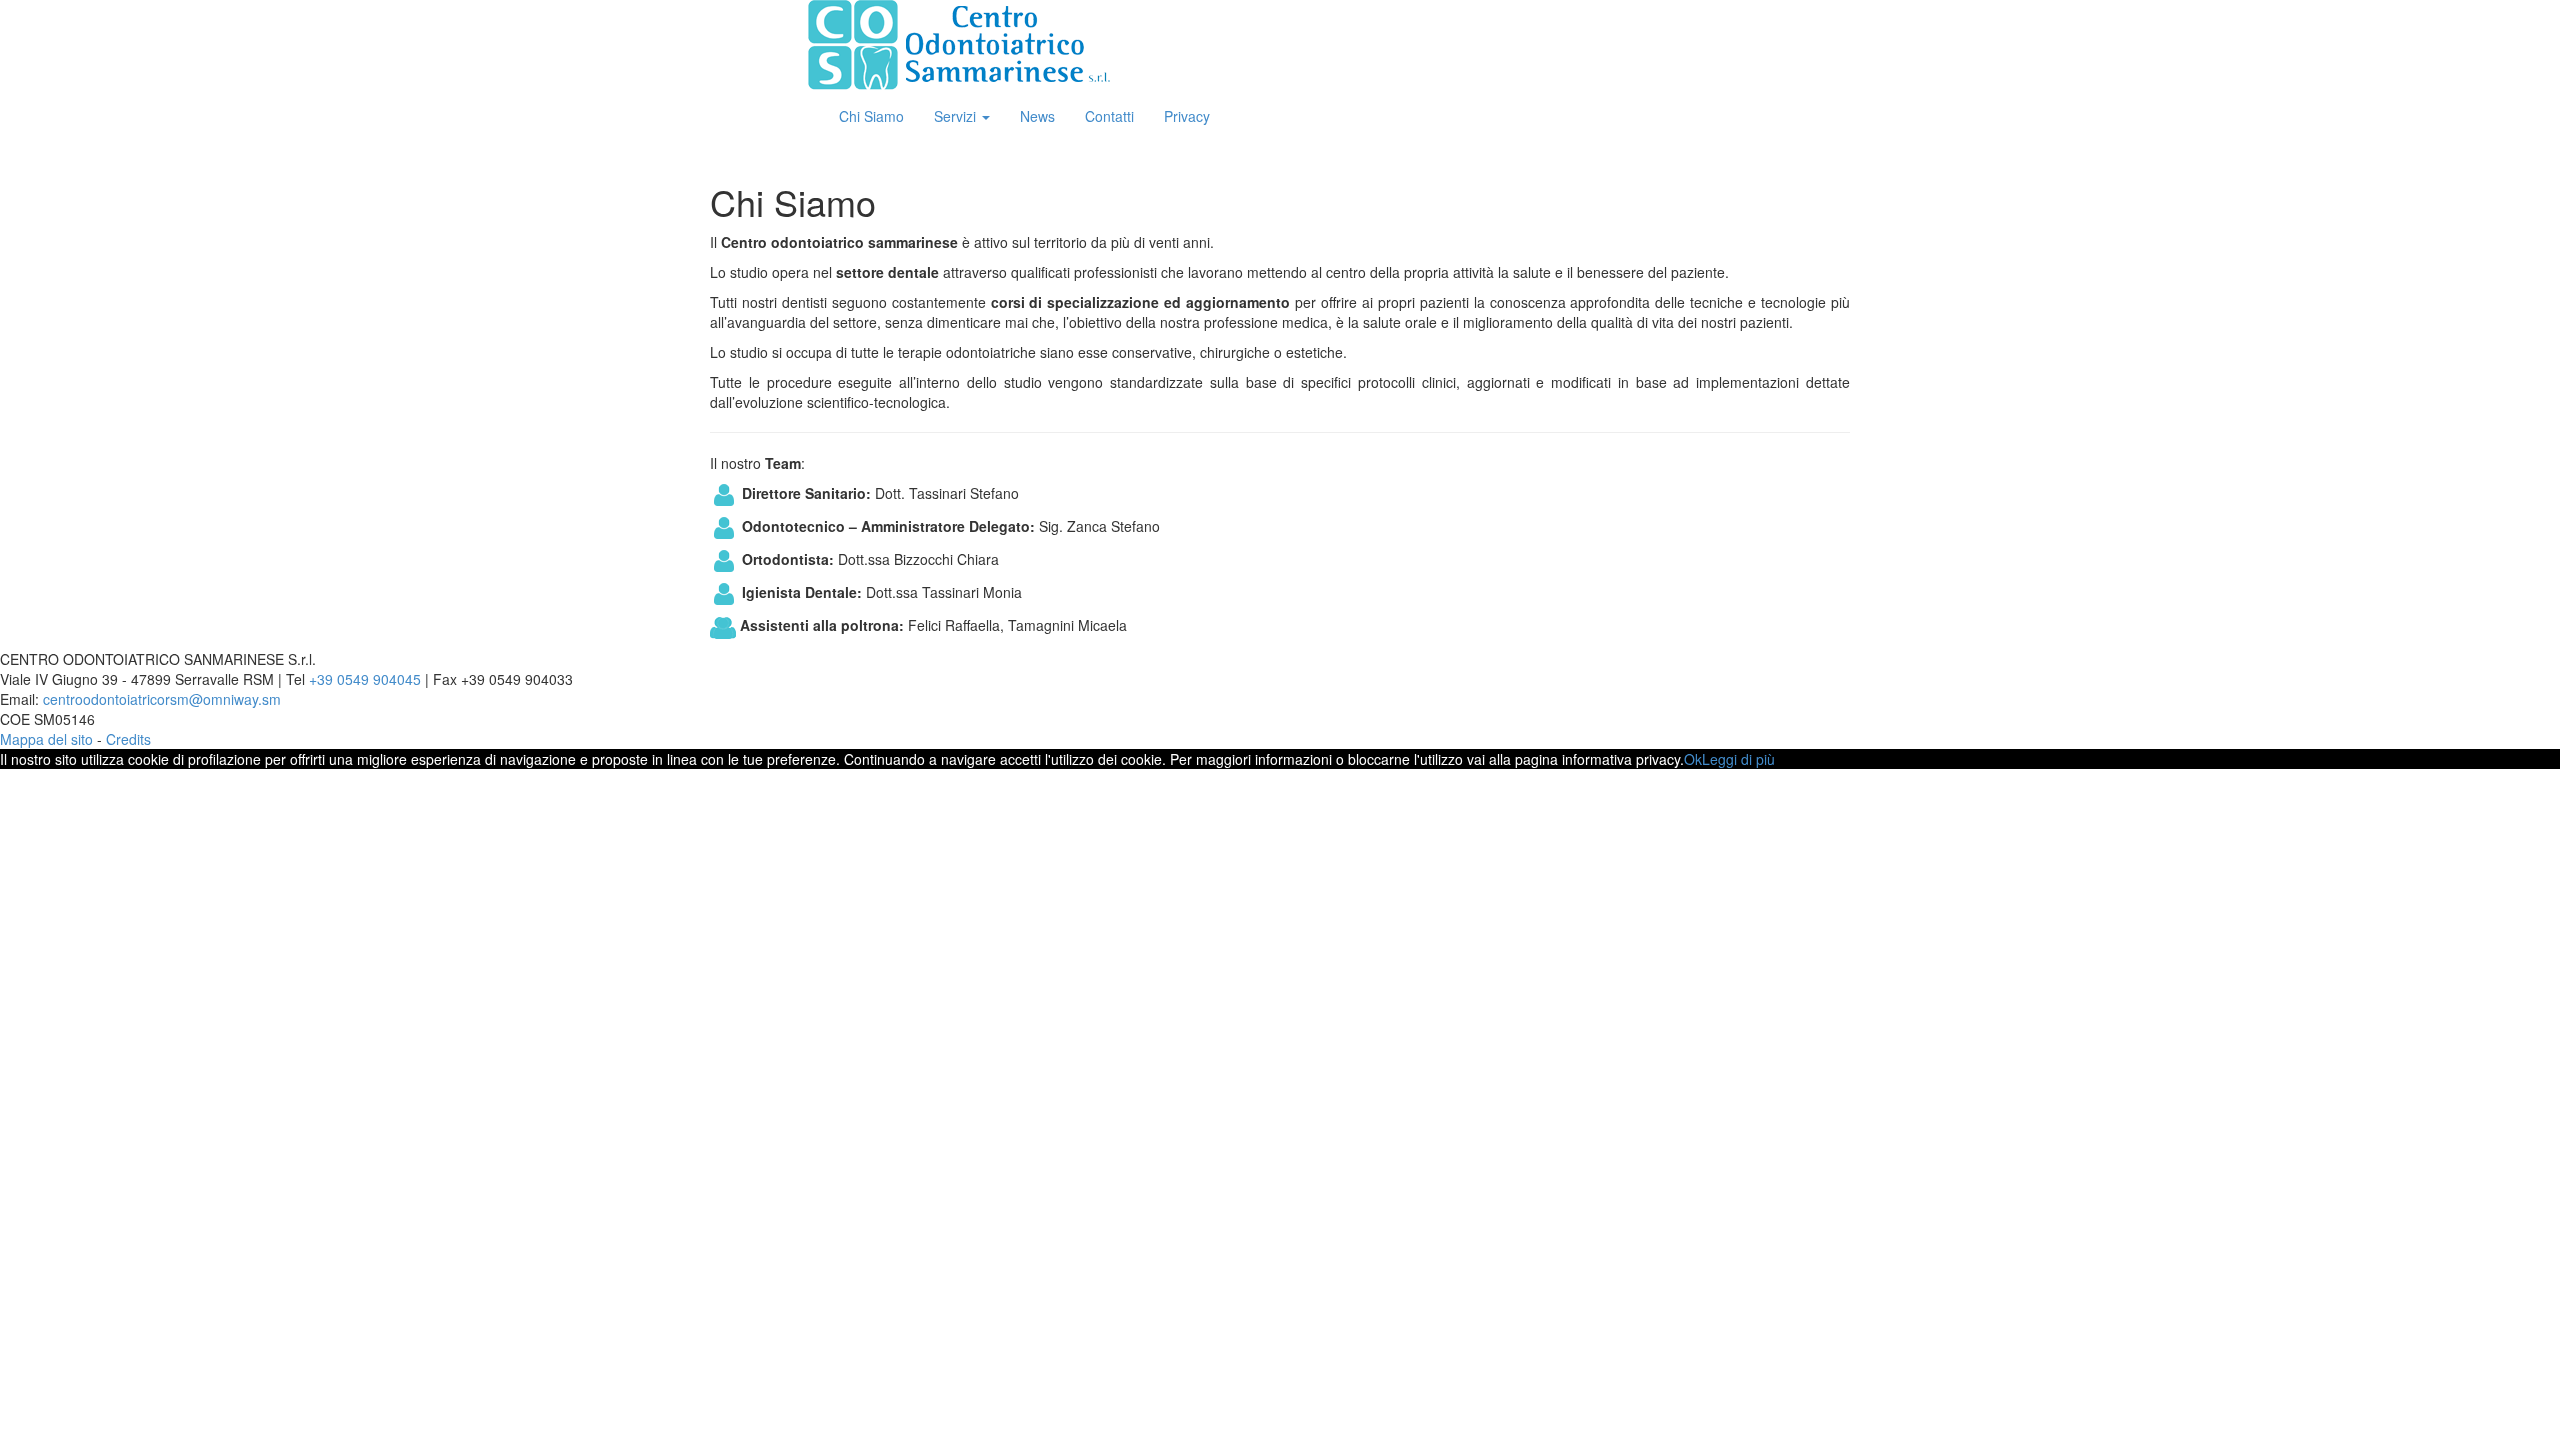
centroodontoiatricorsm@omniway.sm (162, 699)
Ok (1693, 759)
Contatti (1109, 116)
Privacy (1187, 116)
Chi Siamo (871, 116)
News (1037, 116)
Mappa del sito (46, 739)
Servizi (957, 116)
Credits (128, 739)
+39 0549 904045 (365, 679)
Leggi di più (1738, 759)
